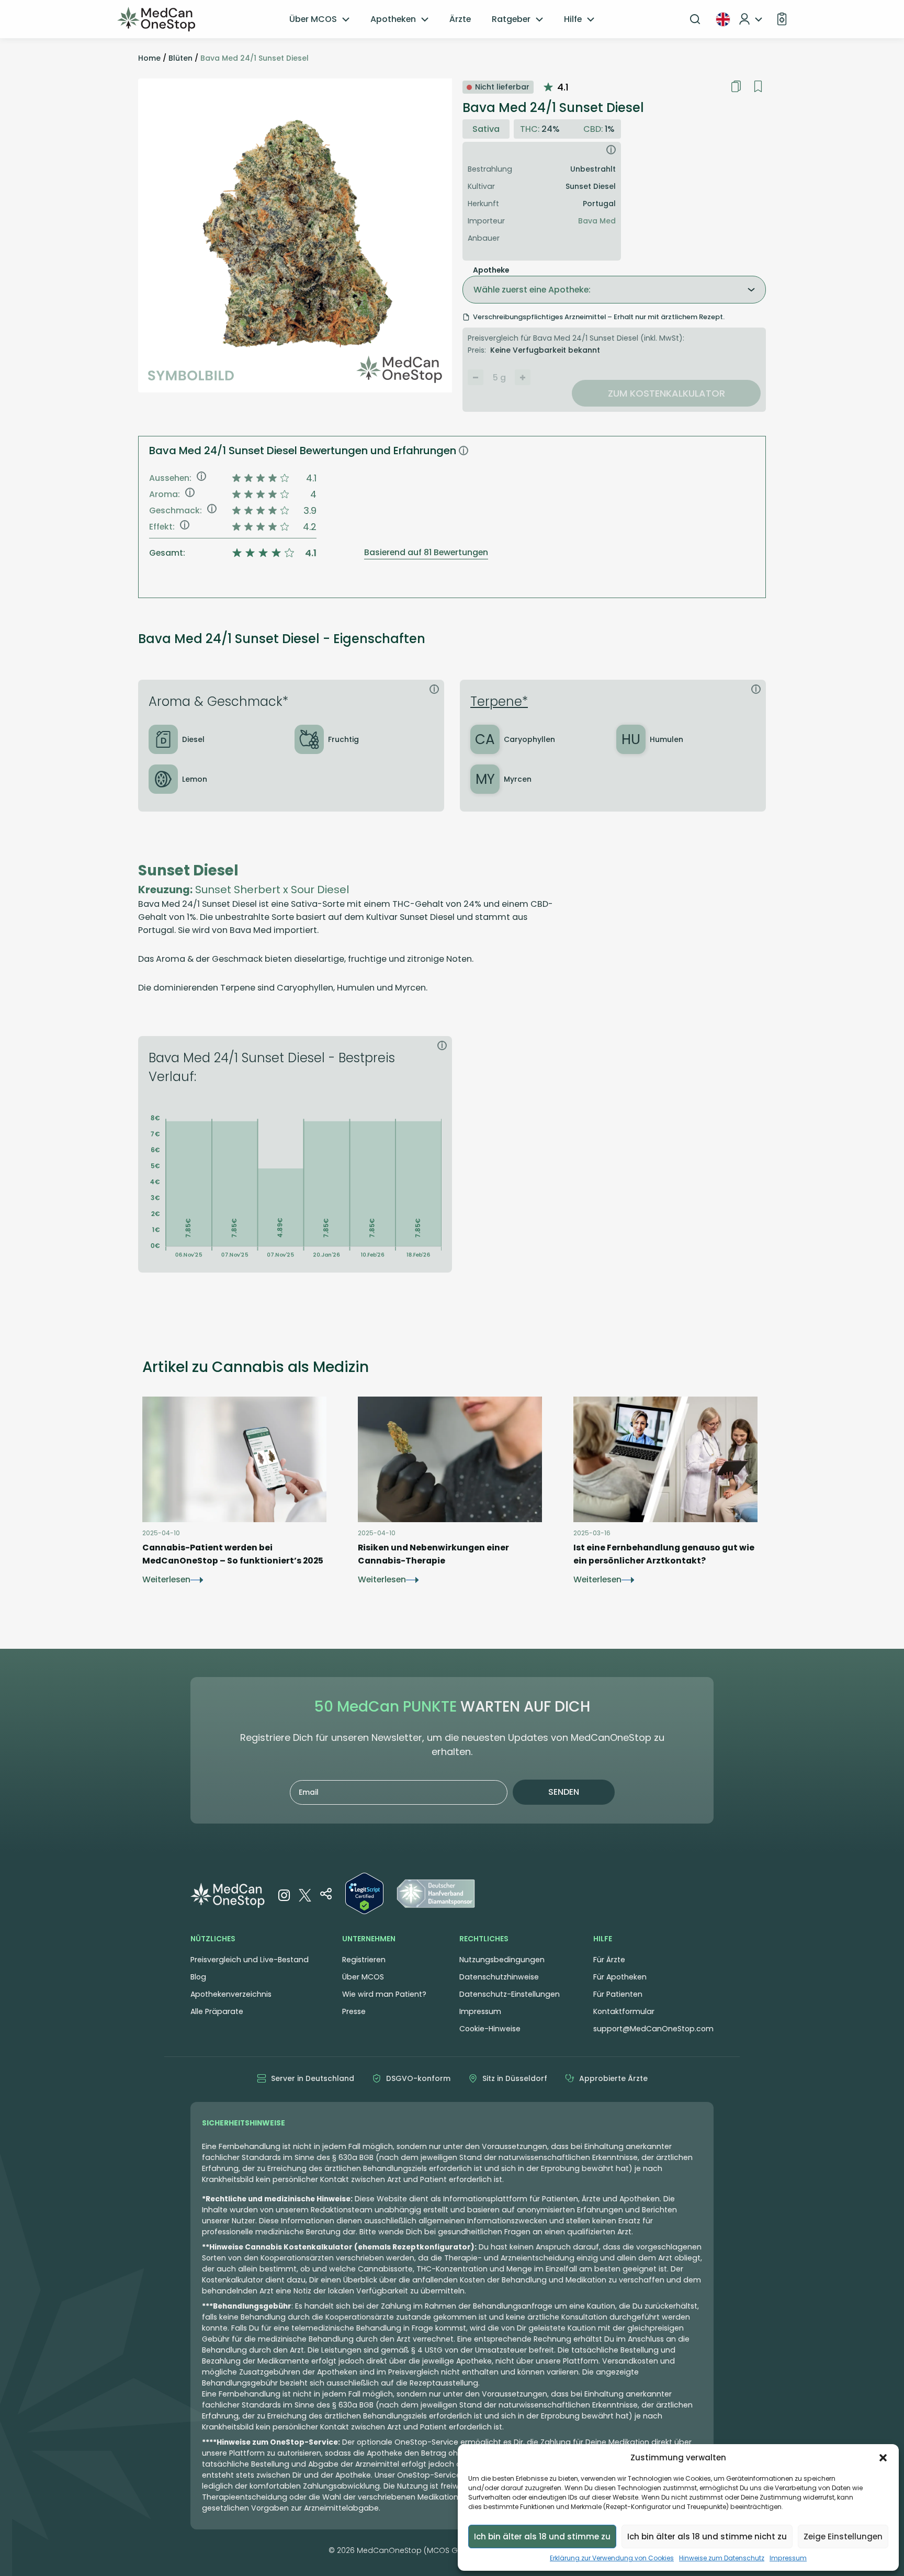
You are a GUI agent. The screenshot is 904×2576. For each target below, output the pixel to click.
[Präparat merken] (758, 87)
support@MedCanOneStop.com (653, 2029)
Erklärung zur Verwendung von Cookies (612, 2558)
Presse (354, 2011)
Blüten (180, 58)
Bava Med (597, 221)
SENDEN (564, 1792)
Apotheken (393, 19)
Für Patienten (618, 1994)
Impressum (788, 2558)
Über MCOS (313, 19)
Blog (198, 1977)
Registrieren (364, 1960)
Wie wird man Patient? (384, 1994)
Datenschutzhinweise (499, 1977)
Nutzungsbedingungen (502, 1960)
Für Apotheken (620, 1977)
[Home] (156, 19)
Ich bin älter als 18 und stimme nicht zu (707, 2536)
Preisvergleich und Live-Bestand (250, 1960)
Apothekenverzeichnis (231, 1994)
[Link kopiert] (736, 86)
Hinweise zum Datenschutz (722, 2558)
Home (149, 58)
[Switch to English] (723, 19)
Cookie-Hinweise (490, 2029)
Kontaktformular (624, 2011)
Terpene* (499, 701)
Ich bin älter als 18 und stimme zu (542, 2536)
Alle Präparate (217, 2011)
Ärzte (460, 19)
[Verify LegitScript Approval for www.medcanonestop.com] (364, 1895)
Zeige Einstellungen (843, 2536)
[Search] (695, 19)
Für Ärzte (609, 1960)
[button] (883, 2458)
